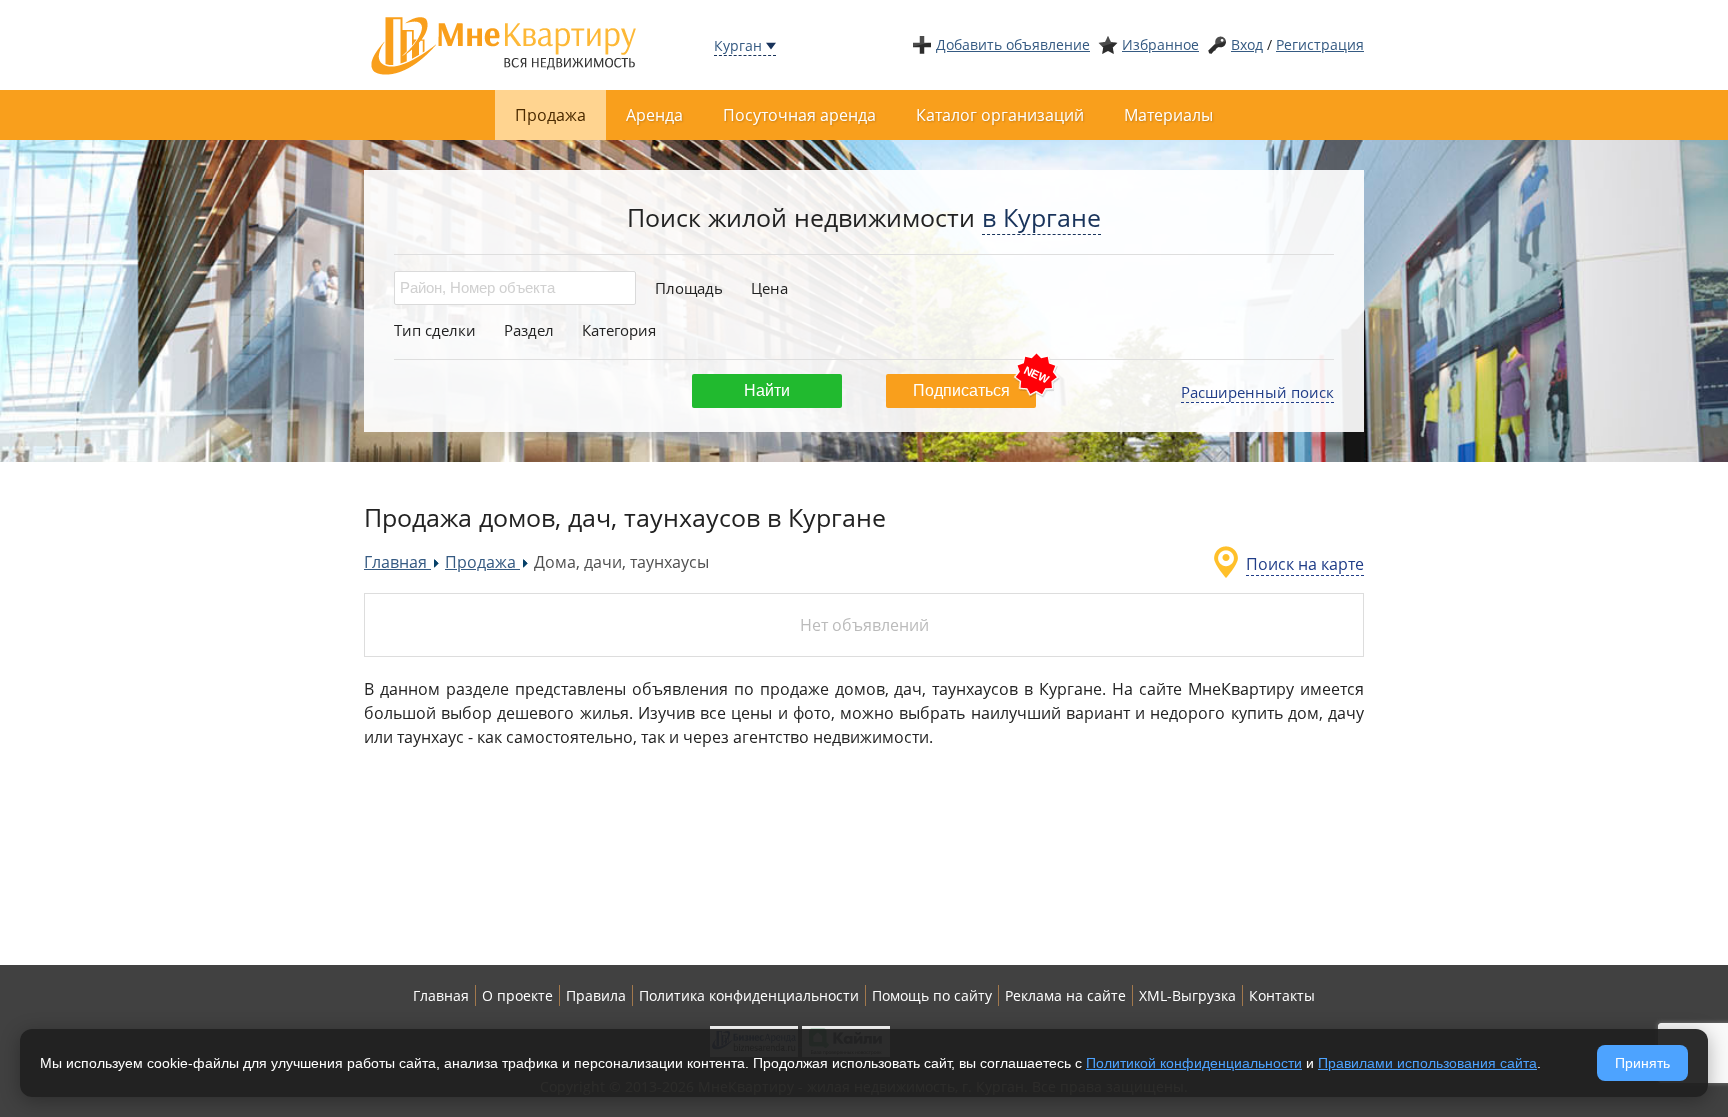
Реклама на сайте (1065, 995)
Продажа (550, 115)
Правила (596, 995)
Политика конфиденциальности (749, 995)
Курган (738, 45)
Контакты (1282, 995)
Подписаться (961, 390)
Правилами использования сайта (1427, 1063)
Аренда (654, 115)
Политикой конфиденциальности (1194, 1063)
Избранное (1160, 44)
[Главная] (504, 43)
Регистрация (1320, 44)
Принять (1642, 1063)
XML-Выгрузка (1187, 995)
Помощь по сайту (932, 995)
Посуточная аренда (799, 115)
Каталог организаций (1000, 115)
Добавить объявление (1013, 44)
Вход (1247, 44)
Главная (441, 995)
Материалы (1168, 115)
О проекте (517, 995)
